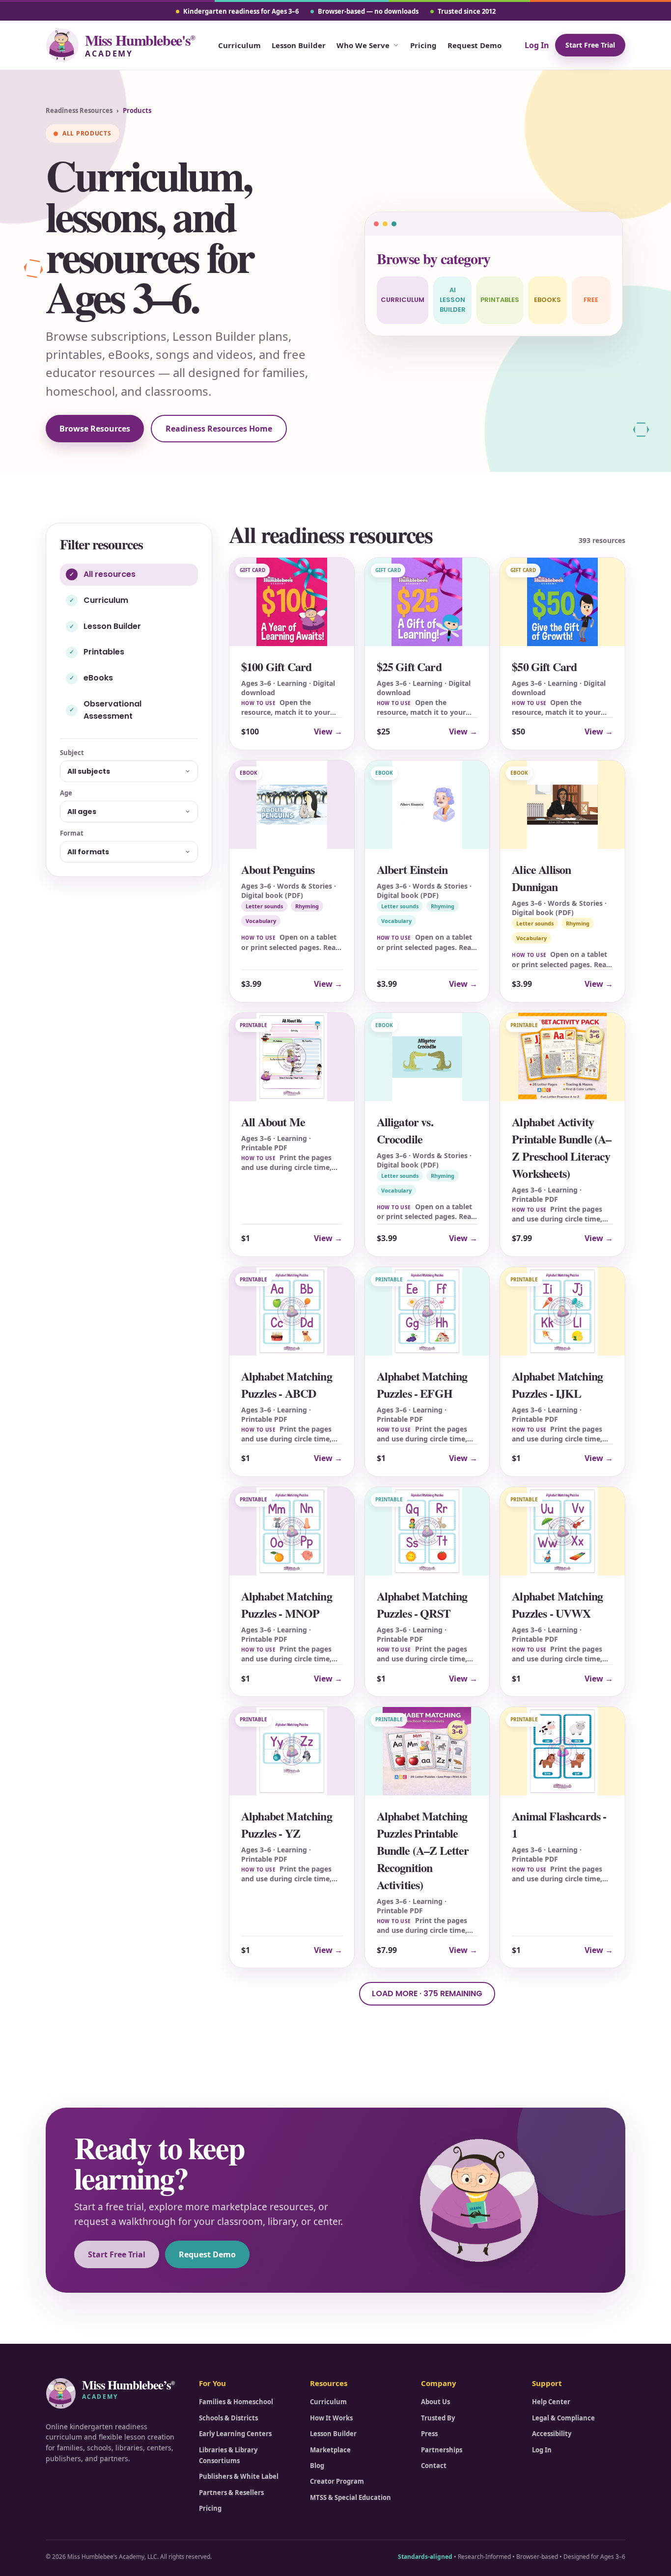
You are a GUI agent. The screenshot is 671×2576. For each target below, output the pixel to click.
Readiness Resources (79, 110)
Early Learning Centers (235, 2434)
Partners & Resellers (231, 2493)
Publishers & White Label (239, 2476)
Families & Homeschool (236, 2402)
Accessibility (552, 2434)
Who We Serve (363, 45)
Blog (317, 2466)
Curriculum (239, 45)
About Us (435, 2402)
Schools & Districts (228, 2418)
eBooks (547, 300)
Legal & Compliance (563, 2418)
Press (429, 2434)
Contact (434, 2466)
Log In (537, 45)
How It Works (331, 2418)
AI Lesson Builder (453, 300)
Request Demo (475, 45)
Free (591, 300)
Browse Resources (95, 429)
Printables (500, 300)
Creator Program (337, 2481)
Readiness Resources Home (219, 429)
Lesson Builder (299, 45)
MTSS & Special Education (350, 2497)
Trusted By (438, 2418)
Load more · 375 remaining (427, 1993)
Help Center (551, 2402)
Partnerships (442, 2450)
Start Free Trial (590, 45)
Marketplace (330, 2450)
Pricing (423, 45)
